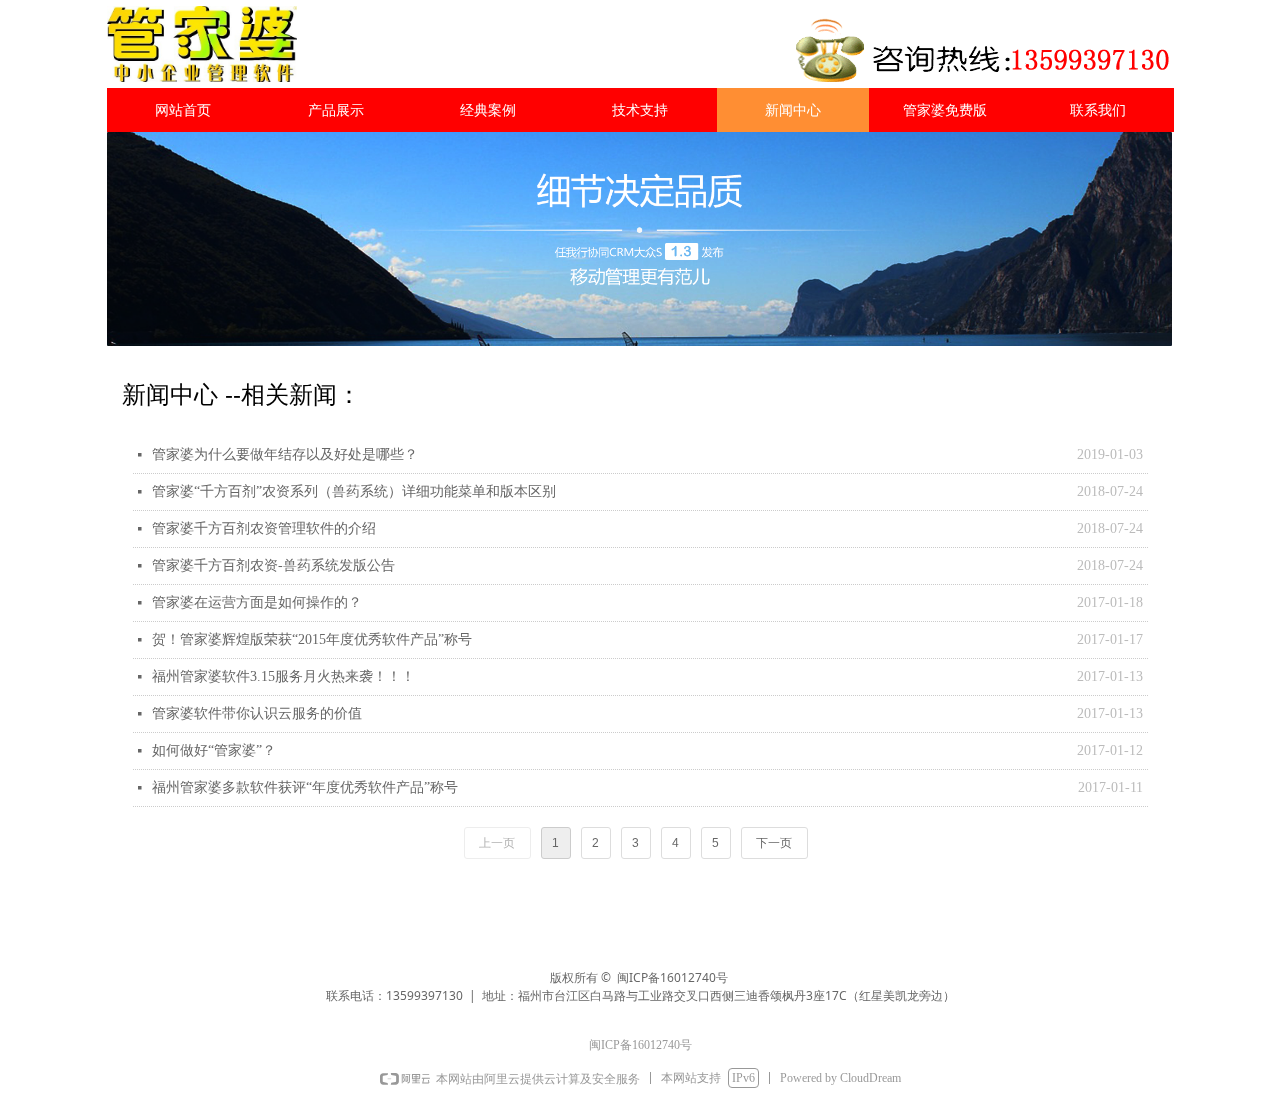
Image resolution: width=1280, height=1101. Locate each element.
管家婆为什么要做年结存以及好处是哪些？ (285, 454)
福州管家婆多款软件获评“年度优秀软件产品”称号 (305, 787)
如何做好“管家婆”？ (214, 750)
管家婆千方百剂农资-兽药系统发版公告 (273, 565)
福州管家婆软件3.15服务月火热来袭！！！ (283, 676)
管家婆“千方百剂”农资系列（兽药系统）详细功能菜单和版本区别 (354, 491)
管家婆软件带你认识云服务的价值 (257, 713)
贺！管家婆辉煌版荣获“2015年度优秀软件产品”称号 (312, 639)
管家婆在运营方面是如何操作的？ (257, 602)
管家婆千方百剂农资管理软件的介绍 (264, 528)
